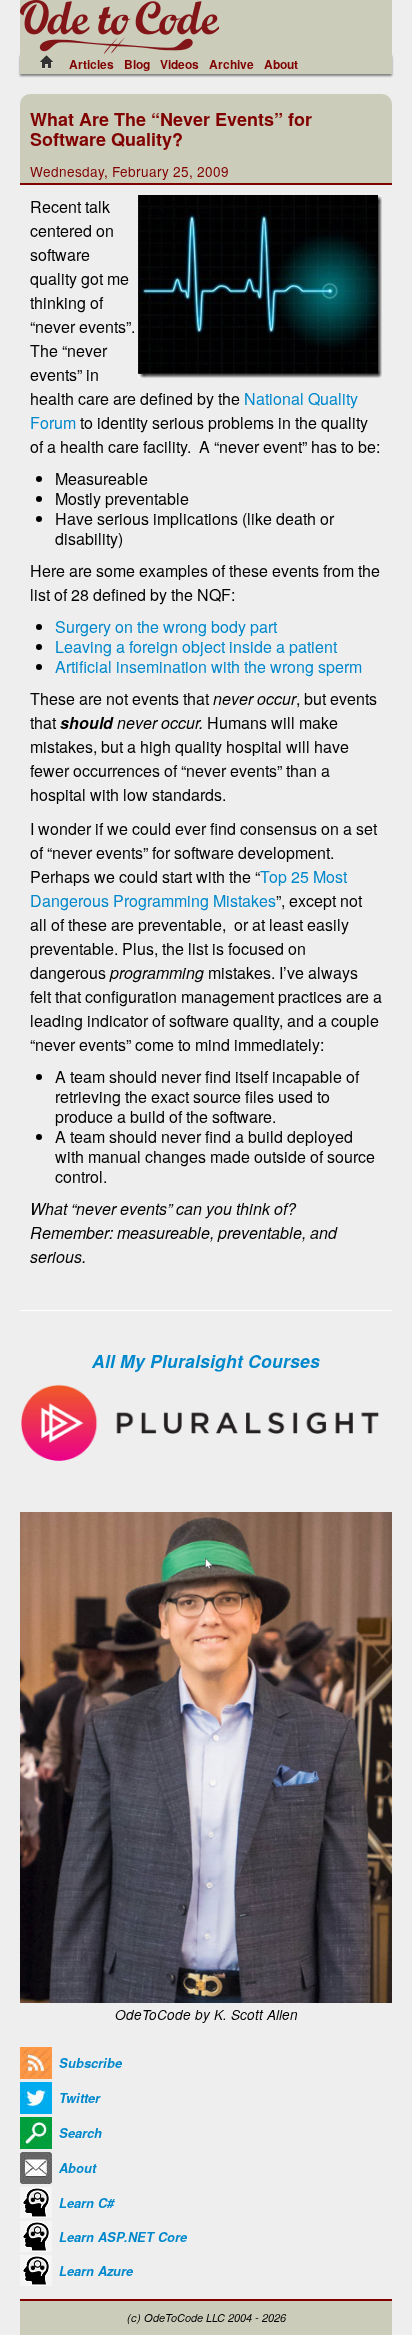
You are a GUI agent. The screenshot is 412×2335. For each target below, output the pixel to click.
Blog (137, 64)
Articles (91, 64)
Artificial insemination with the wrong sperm (208, 666)
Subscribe (88, 2063)
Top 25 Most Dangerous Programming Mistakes (188, 888)
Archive (231, 64)
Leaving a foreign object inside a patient (196, 646)
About (281, 64)
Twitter (77, 2098)
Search (78, 2133)
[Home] (52, 62)
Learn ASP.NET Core (121, 2237)
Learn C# (84, 2203)
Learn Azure (94, 2271)
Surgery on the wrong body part (166, 626)
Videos (179, 64)
